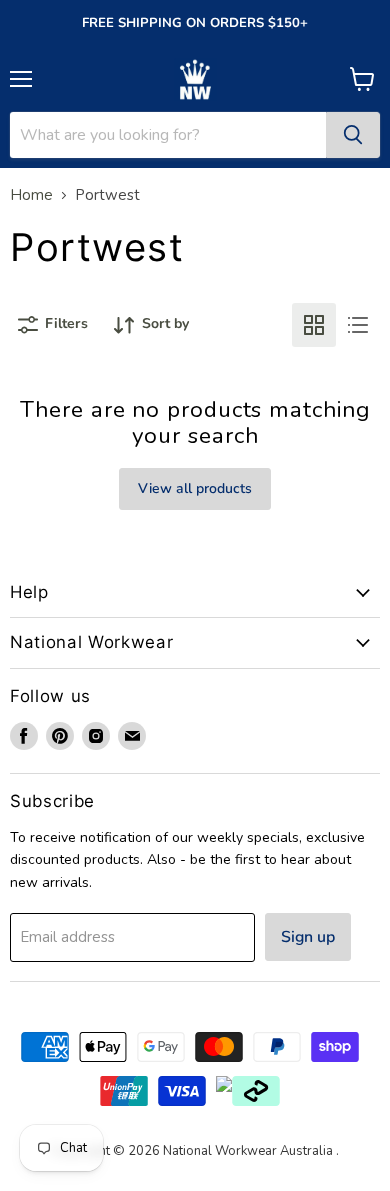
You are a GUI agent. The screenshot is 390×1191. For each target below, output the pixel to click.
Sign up (308, 937)
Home (31, 195)
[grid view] (314, 325)
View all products (195, 488)
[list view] (358, 325)
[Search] (353, 135)
